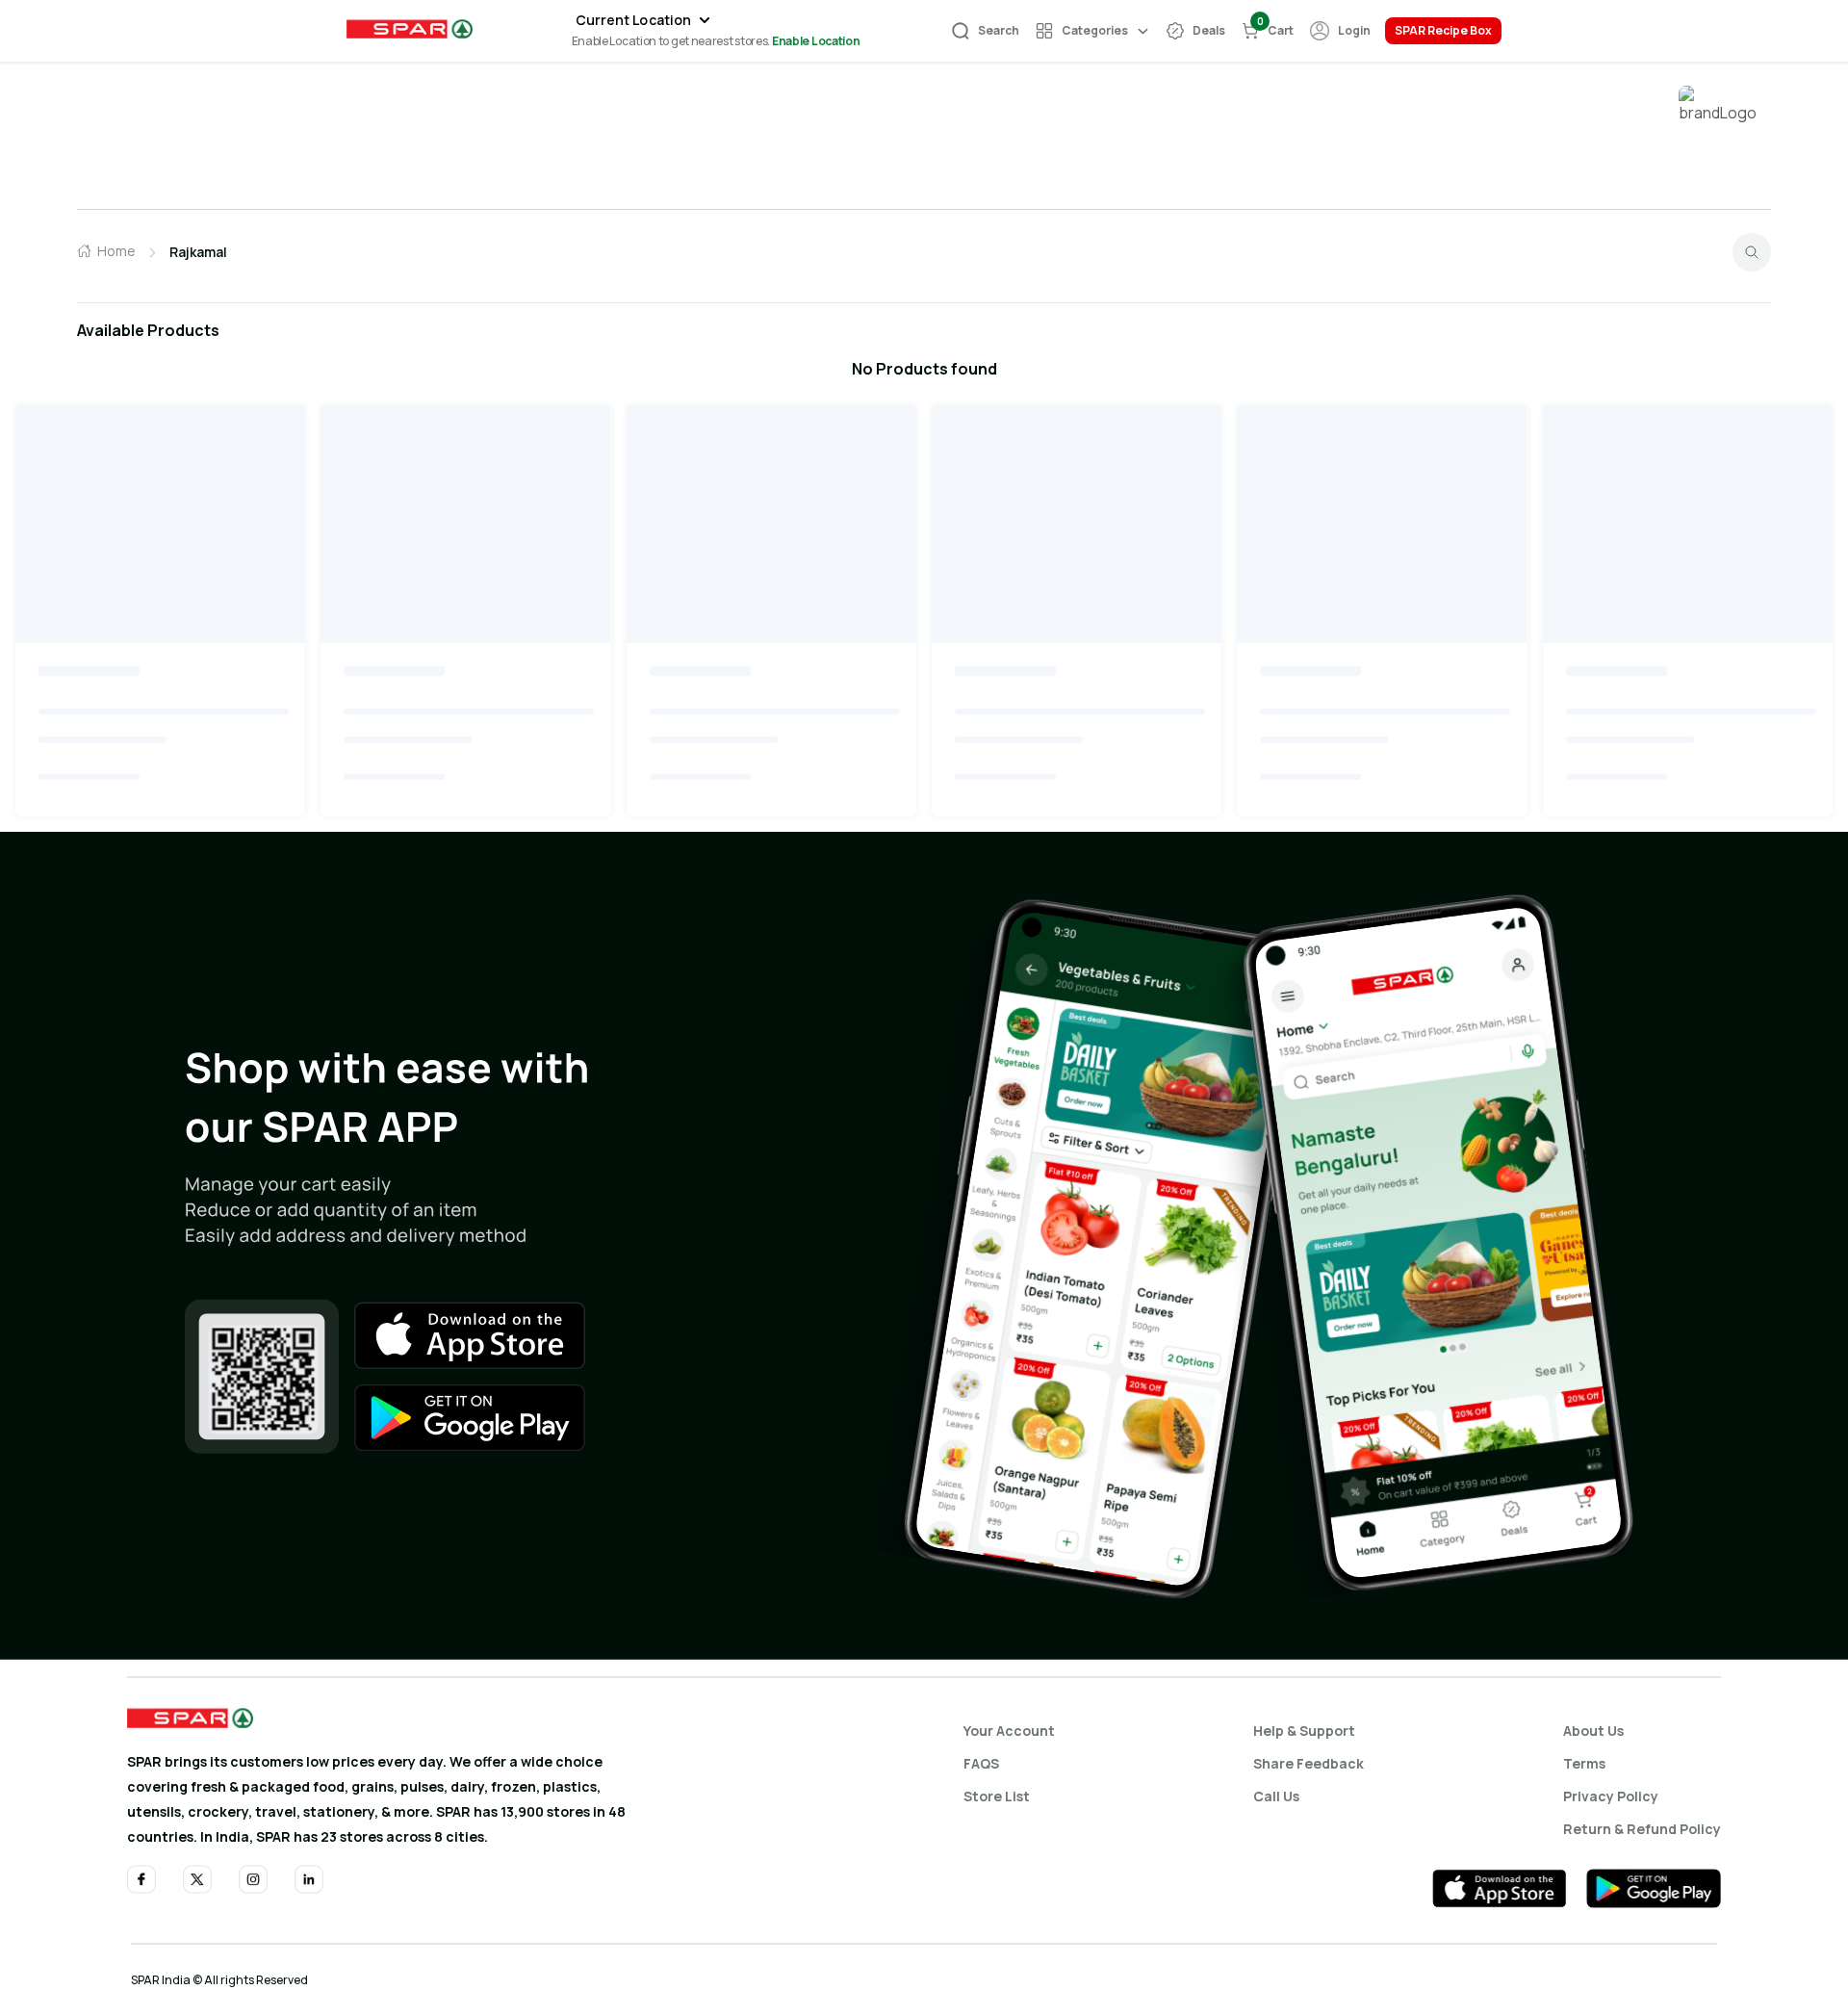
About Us (1593, 1731)
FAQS (981, 1763)
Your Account (1009, 1731)
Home (116, 251)
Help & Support (1304, 1731)
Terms (1584, 1763)
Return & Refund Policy (1642, 1829)
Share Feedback (1309, 1763)
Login (1354, 30)
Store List (997, 1796)
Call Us (1276, 1796)
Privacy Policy (1611, 1796)
